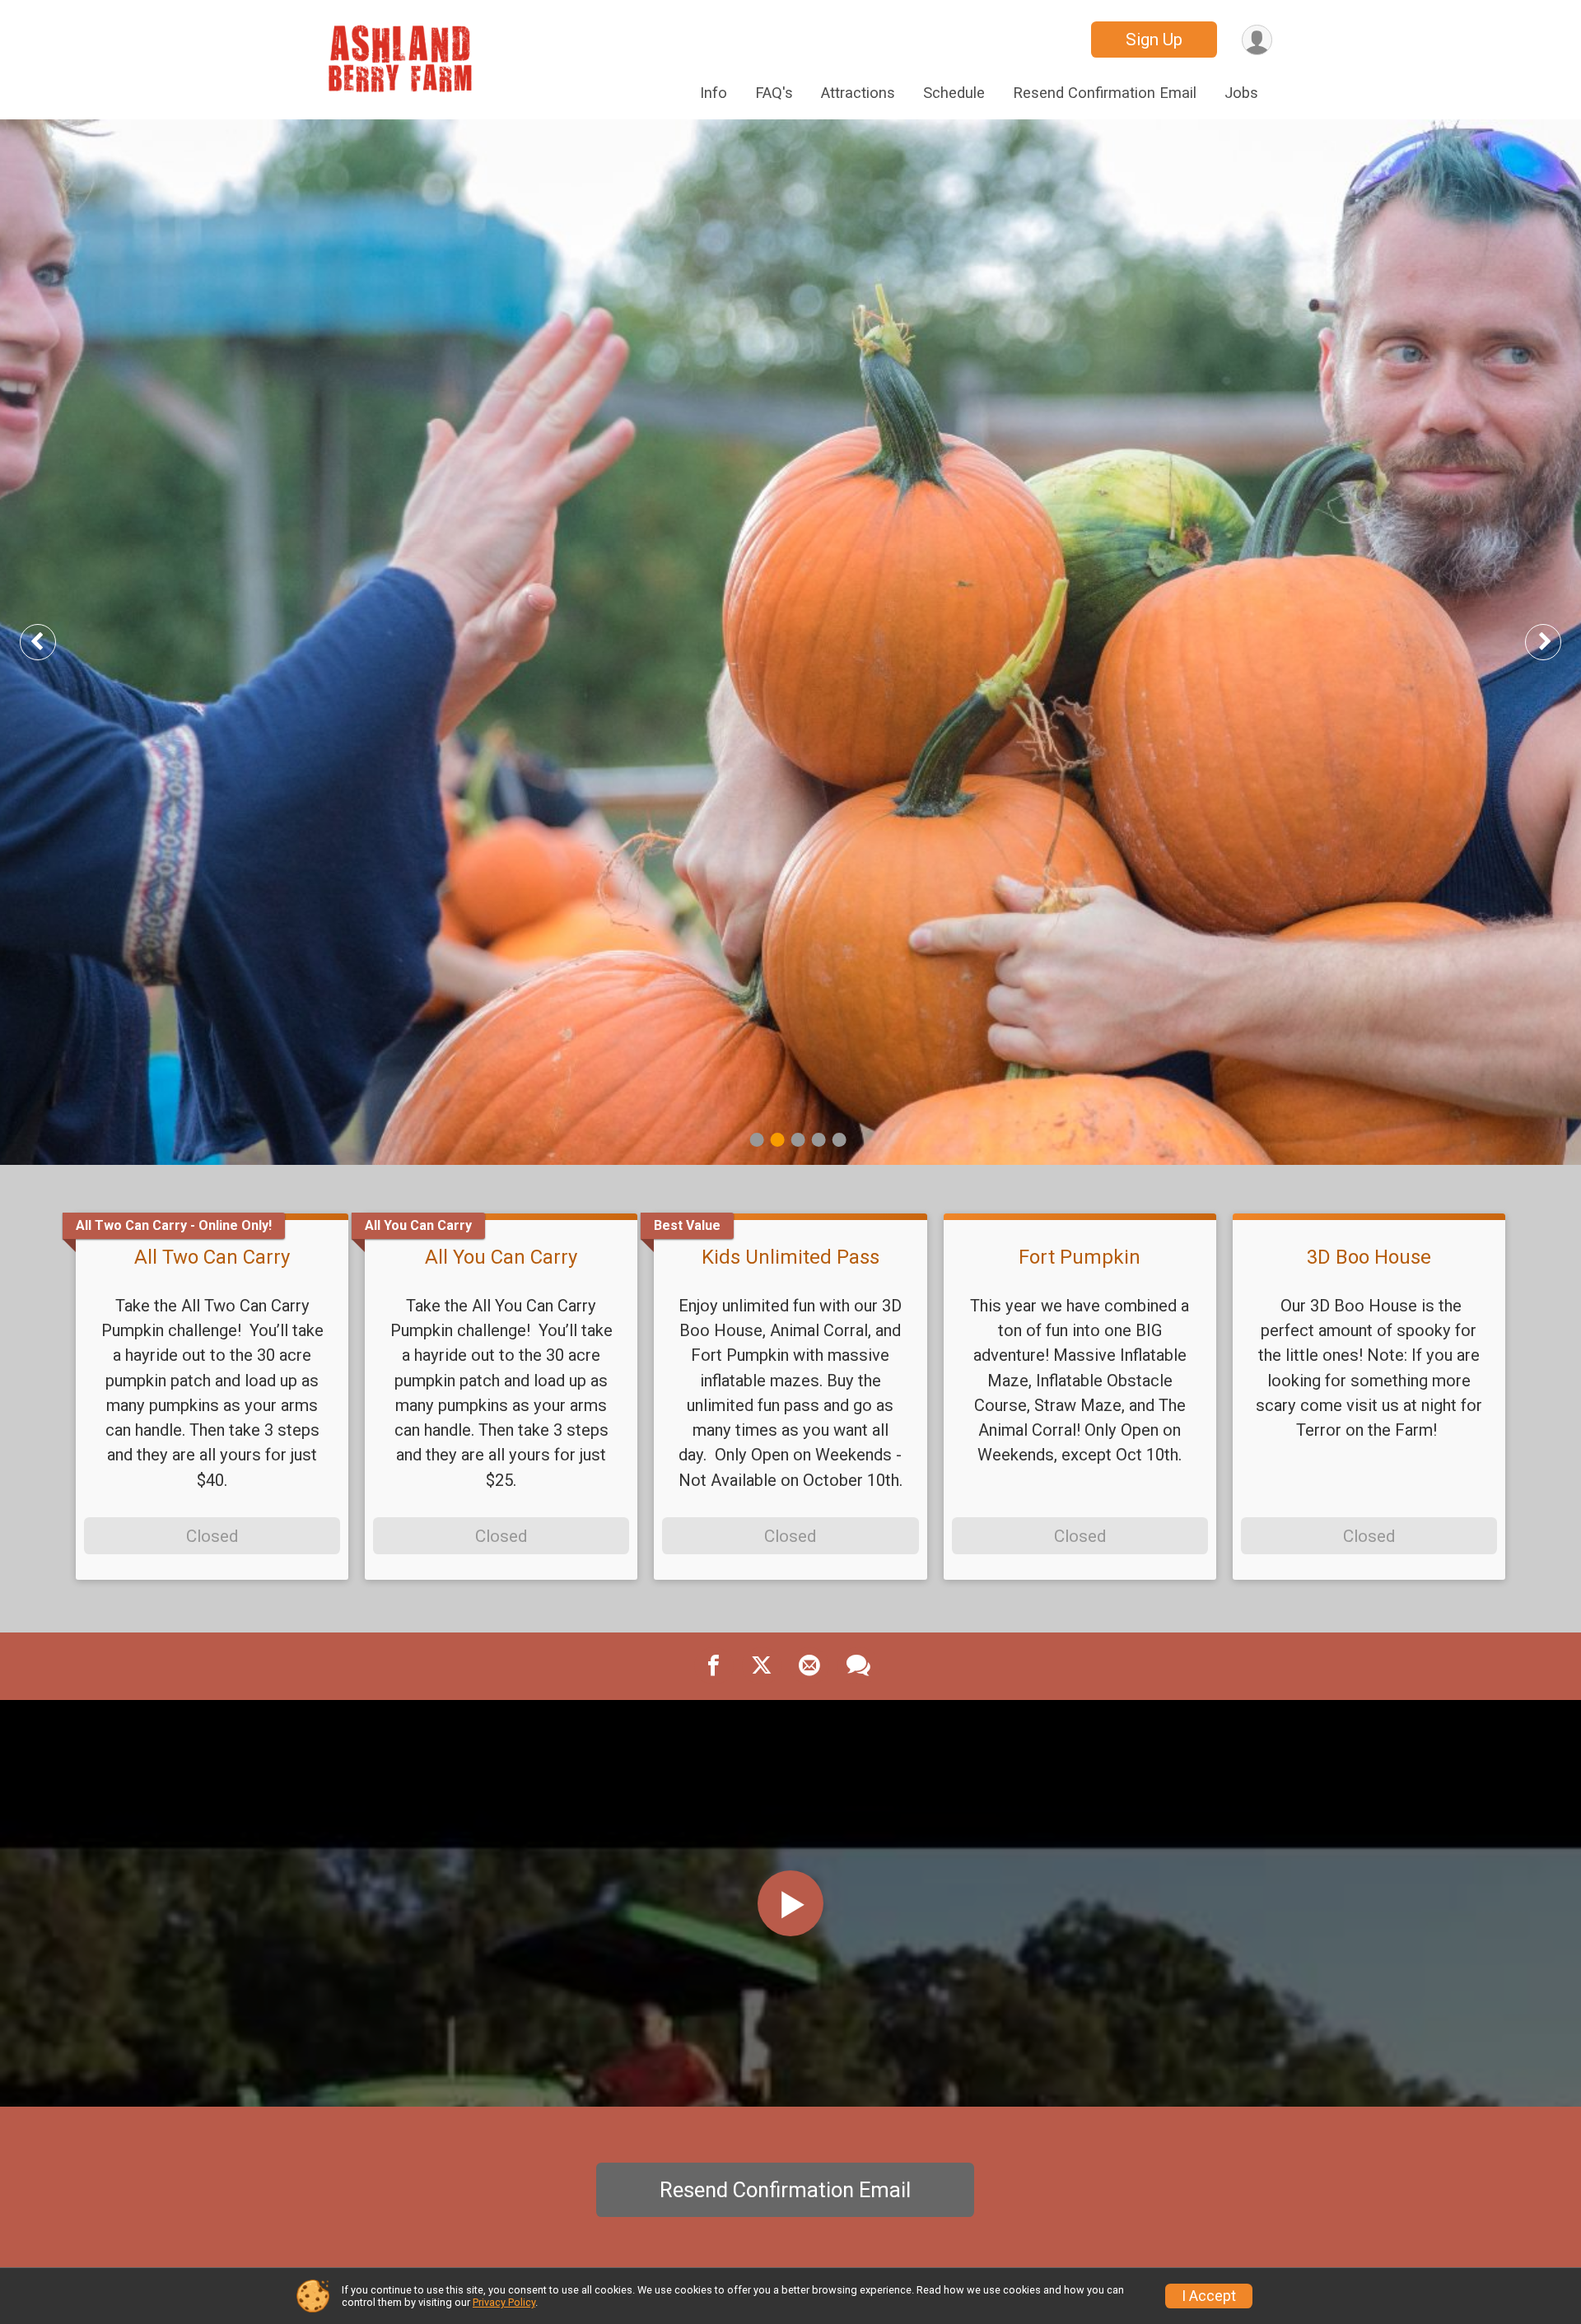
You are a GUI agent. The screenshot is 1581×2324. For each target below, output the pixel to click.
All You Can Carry (501, 1257)
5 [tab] (839, 1140)
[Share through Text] (858, 1666)
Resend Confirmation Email (1105, 93)
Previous (50, 642)
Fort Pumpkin (1080, 1257)
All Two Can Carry (212, 1257)
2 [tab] (778, 1140)
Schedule (954, 93)
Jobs (1241, 93)
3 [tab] (798, 1140)
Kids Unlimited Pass (790, 1257)
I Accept (1209, 2296)
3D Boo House (1369, 1257)
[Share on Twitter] (762, 1666)
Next (1556, 642)
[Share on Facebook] (714, 1666)
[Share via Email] (809, 1666)
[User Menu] (1257, 40)
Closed (212, 1536)
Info (714, 93)
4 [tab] (819, 1140)
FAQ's (774, 93)
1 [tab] (757, 1140)
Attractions (858, 93)
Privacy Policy (504, 2302)
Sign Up (1154, 40)
